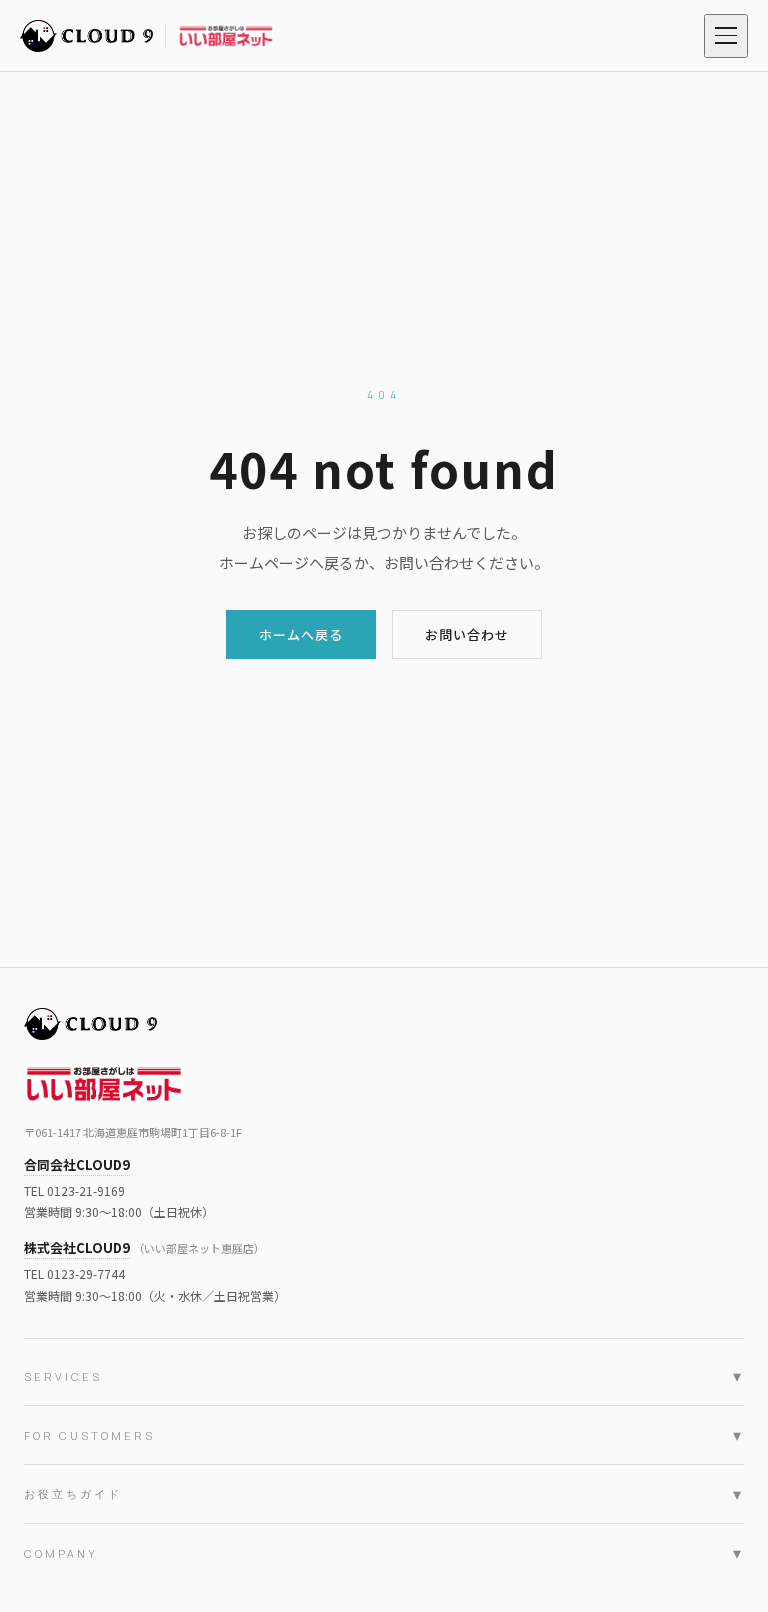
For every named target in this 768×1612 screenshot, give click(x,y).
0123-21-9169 (86, 1190)
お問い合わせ (467, 634)
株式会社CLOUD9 (77, 1247)
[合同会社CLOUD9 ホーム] (384, 1024)
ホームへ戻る (301, 634)
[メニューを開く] (726, 36)
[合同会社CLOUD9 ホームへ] (147, 36)
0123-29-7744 (86, 1273)
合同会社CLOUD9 (77, 1164)
